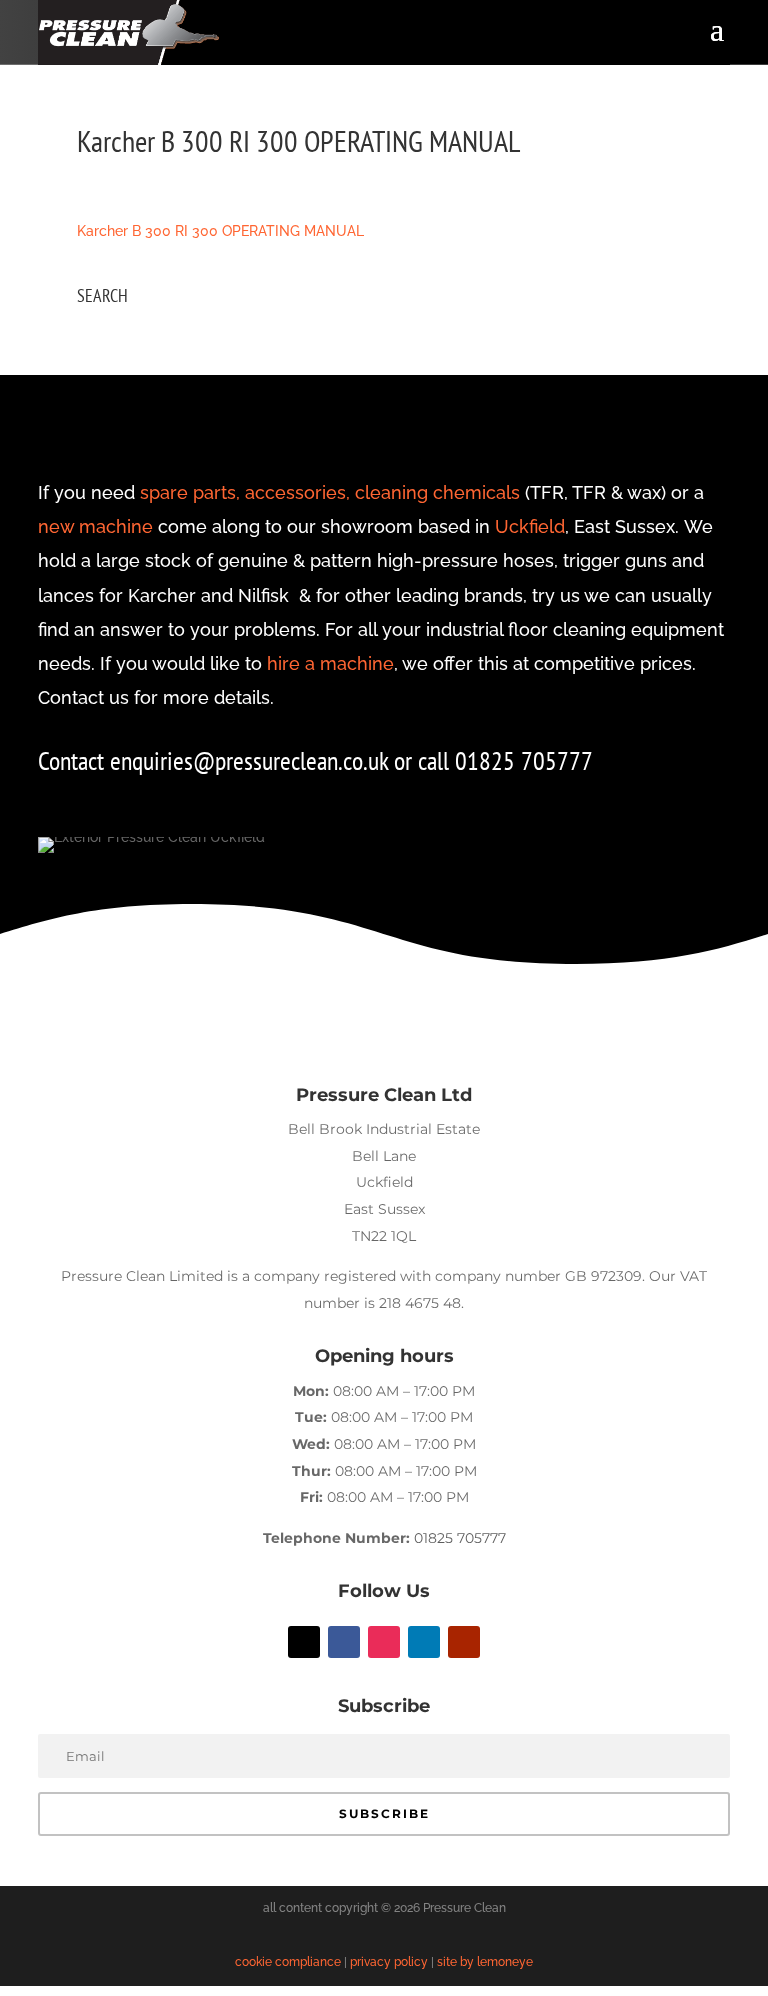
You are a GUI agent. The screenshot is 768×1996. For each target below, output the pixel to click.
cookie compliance (288, 1962)
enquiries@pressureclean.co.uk (252, 760)
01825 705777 (460, 1538)
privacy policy (389, 1962)
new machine (95, 526)
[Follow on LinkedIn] (424, 1642)
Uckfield (530, 526)
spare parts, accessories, (245, 492)
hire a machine (330, 663)
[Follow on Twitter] (304, 1642)
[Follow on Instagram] (384, 1642)
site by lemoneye (485, 1962)
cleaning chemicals (437, 492)
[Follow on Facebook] (344, 1642)
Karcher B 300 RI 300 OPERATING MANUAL (220, 231)
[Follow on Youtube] (464, 1642)
